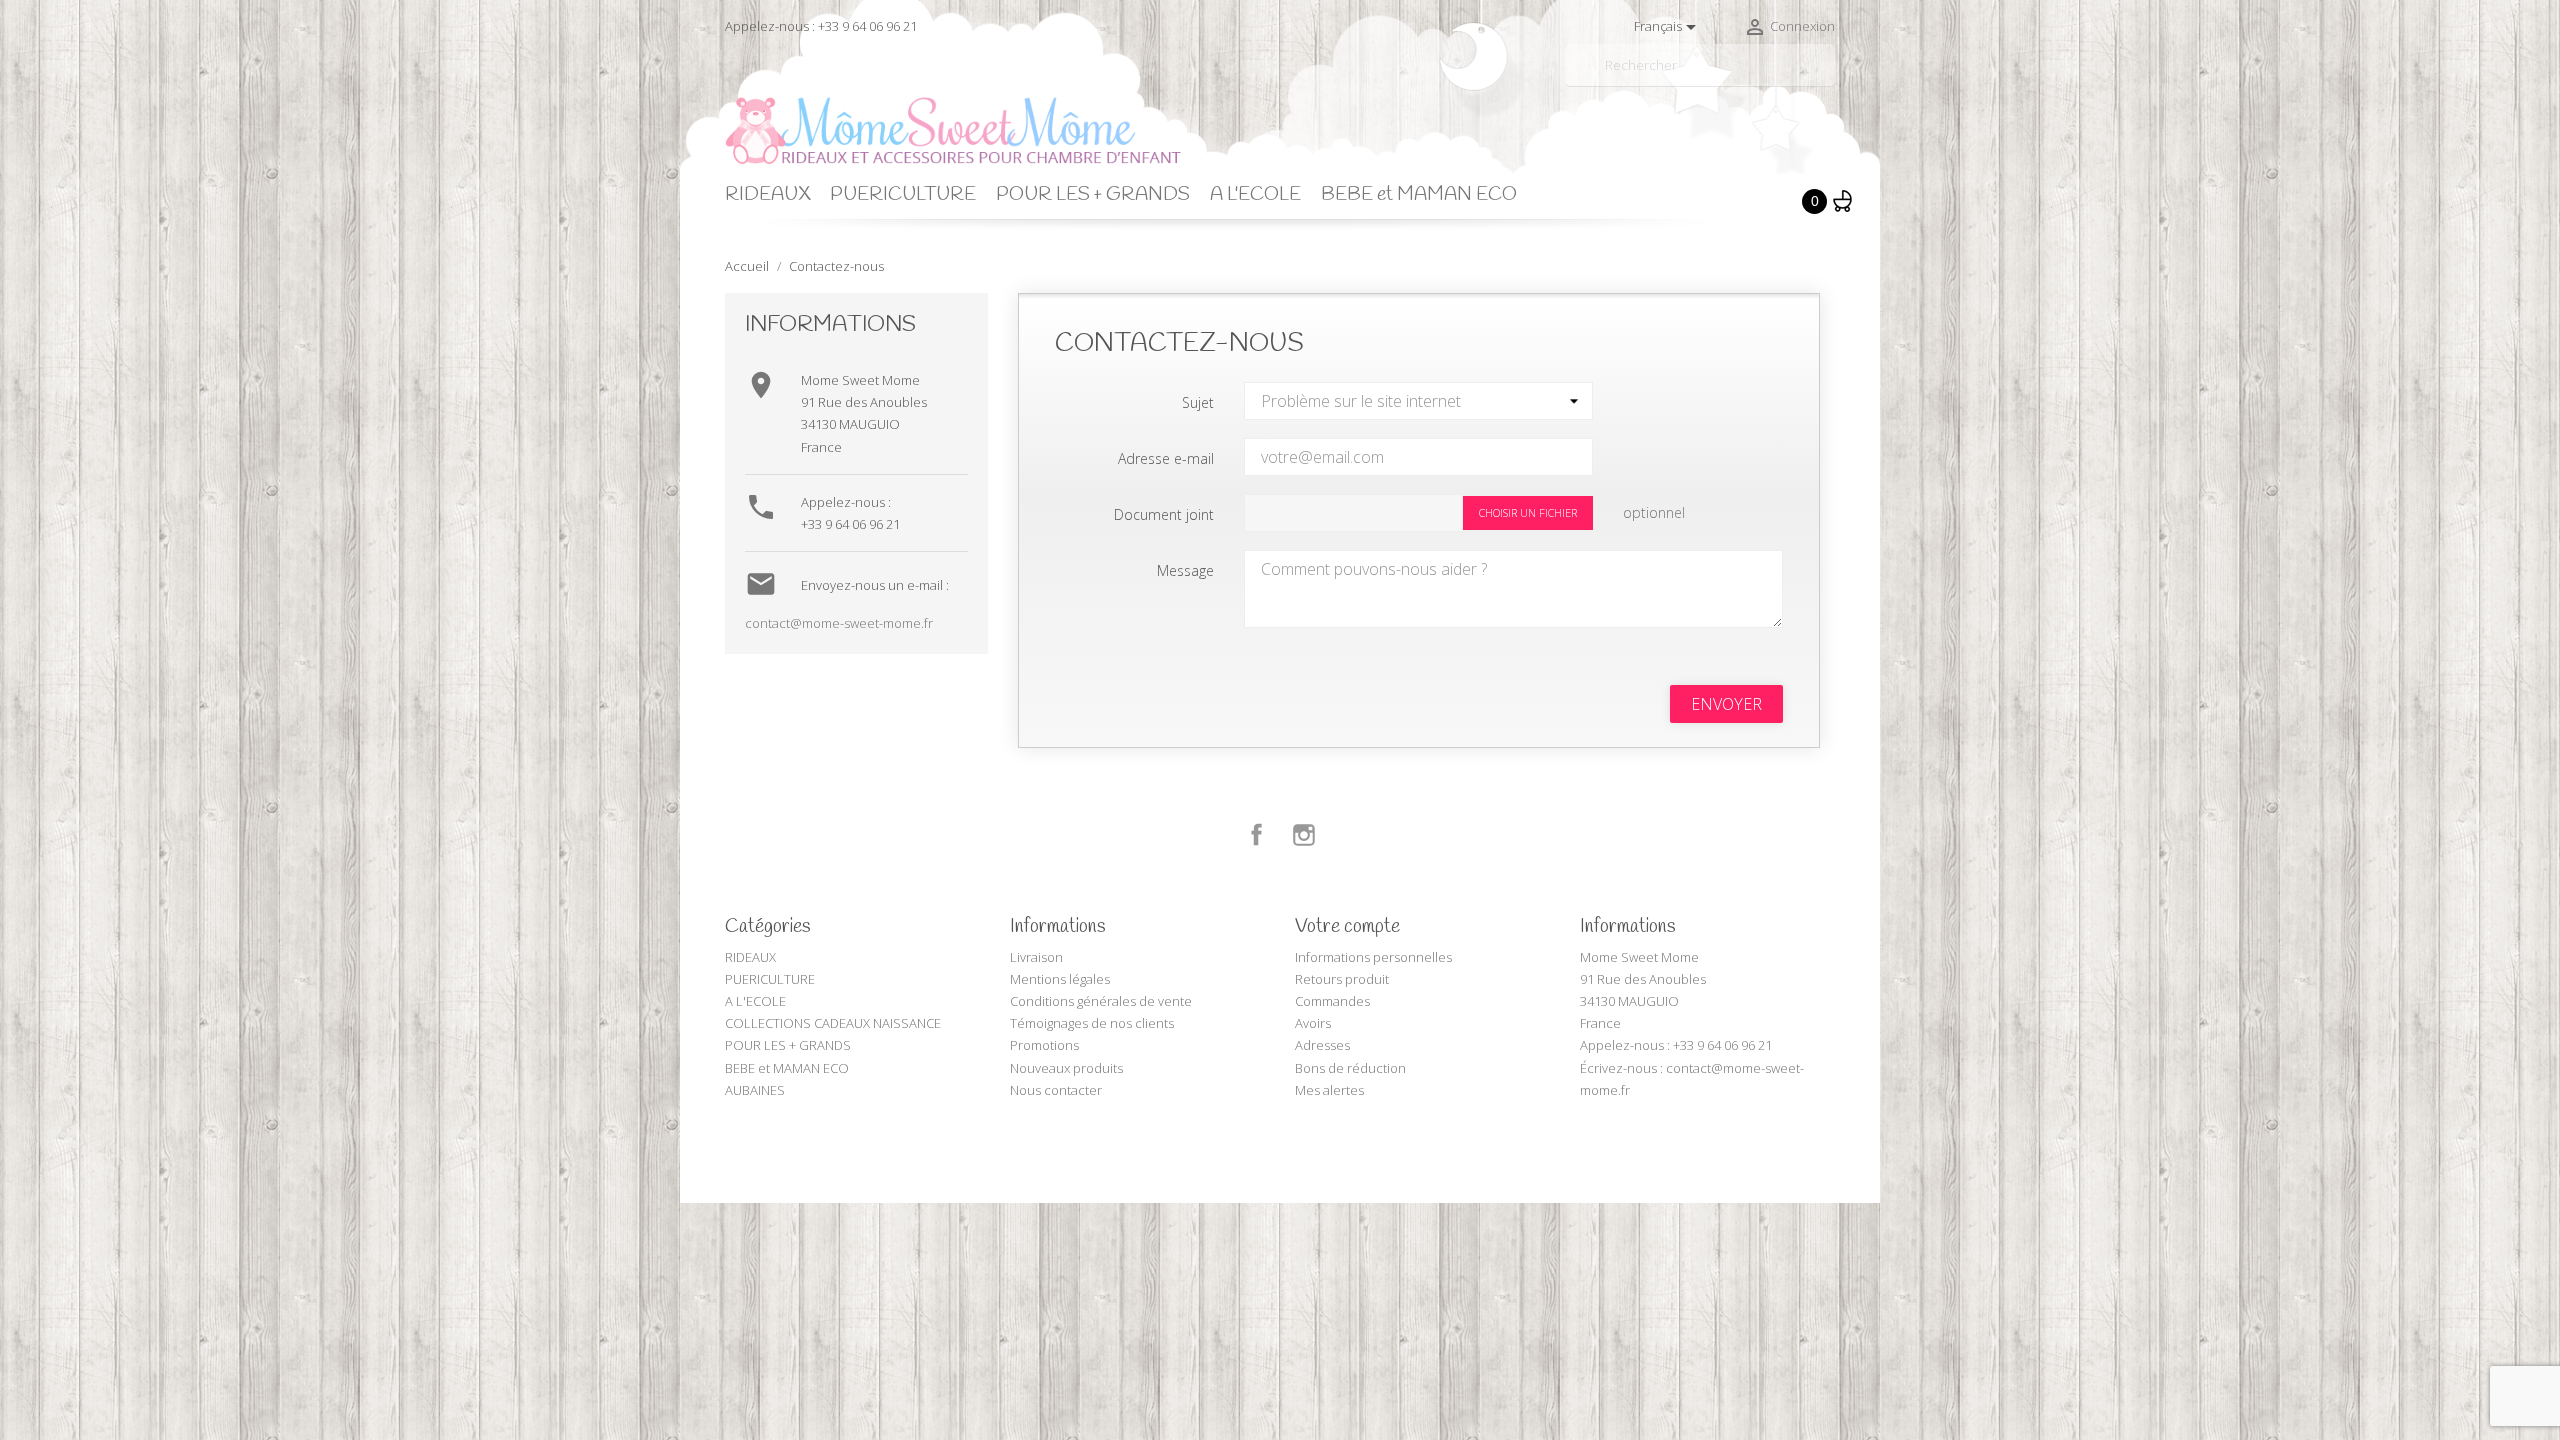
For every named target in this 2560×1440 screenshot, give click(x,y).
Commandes (1332, 1001)
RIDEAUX (767, 195)
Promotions (1044, 1045)
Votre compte (1347, 927)
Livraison (1036, 957)
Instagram (1304, 835)
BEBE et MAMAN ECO (1419, 195)
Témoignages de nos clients (1092, 1023)
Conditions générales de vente (1101, 1001)
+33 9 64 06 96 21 (850, 524)
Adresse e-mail (1166, 458)
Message (1185, 570)
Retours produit (1342, 979)
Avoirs (1313, 1023)
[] (1827, 78)
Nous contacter (1056, 1090)
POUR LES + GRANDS (1093, 195)
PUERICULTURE (903, 195)
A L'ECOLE (1255, 195)
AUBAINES (755, 1090)
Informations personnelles (1373, 957)
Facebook (1257, 835)
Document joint (1164, 514)
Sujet (1198, 402)
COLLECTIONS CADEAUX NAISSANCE (833, 1023)
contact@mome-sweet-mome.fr (839, 623)
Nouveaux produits (1066, 1068)
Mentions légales (1060, 979)
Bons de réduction (1350, 1068)
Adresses (1322, 1045)
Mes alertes (1329, 1090)
